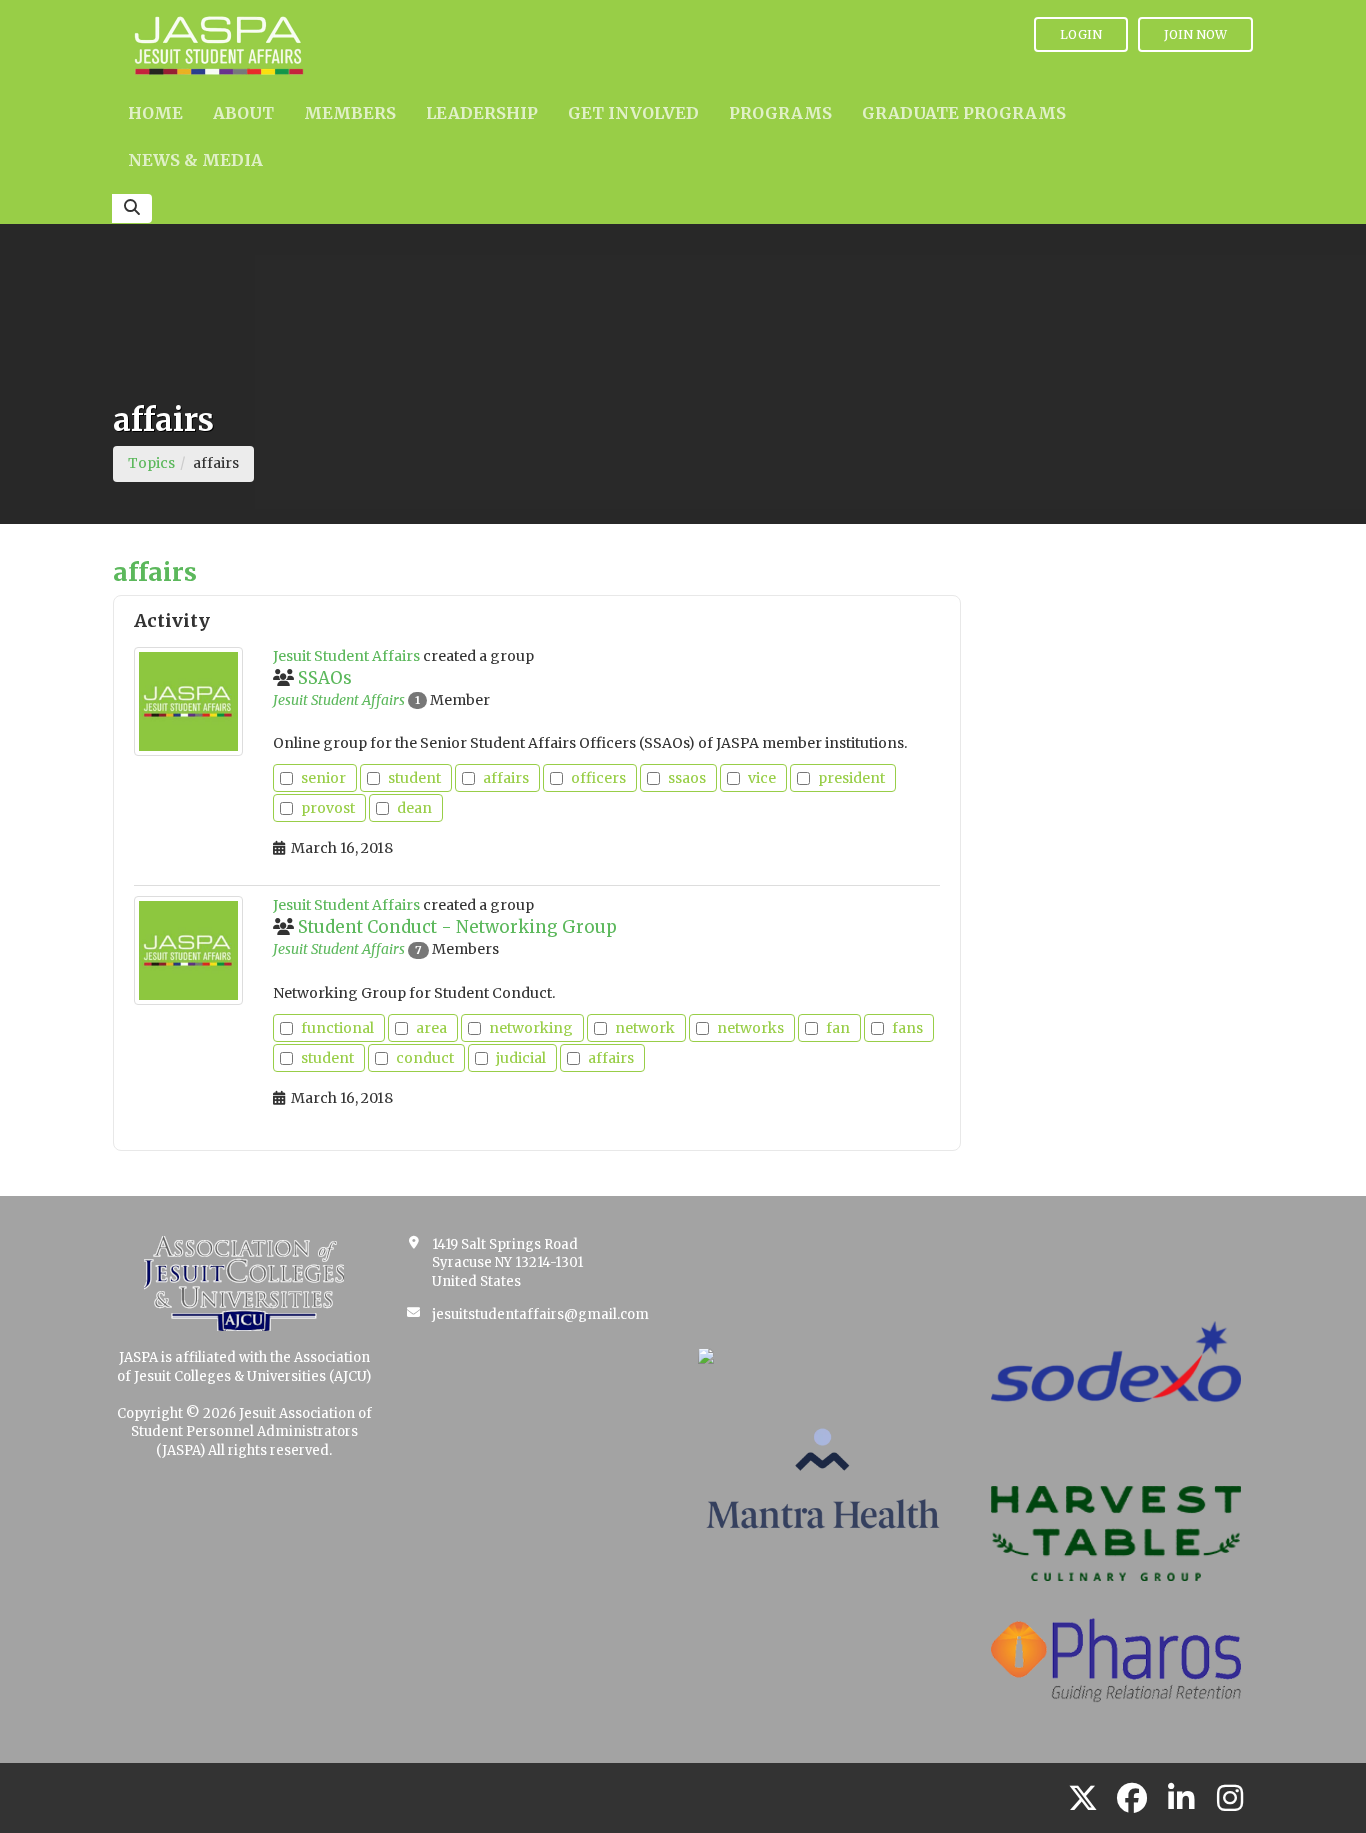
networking (531, 1028)
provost (328, 808)
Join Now (1195, 34)
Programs (780, 113)
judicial (521, 1058)
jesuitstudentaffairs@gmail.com (540, 1314)
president (851, 778)
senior (323, 778)
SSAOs (325, 678)
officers (598, 778)
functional (337, 1028)
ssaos (687, 778)
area (431, 1028)
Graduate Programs (964, 113)
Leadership (482, 113)
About (243, 113)
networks (750, 1028)
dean (414, 808)
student (414, 778)
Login (1081, 34)
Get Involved (633, 113)
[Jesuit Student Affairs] (188, 701)
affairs (506, 778)
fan (838, 1028)
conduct (425, 1058)
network (645, 1028)
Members (350, 113)
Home (155, 113)
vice (762, 778)
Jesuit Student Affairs (339, 700)
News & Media (195, 160)
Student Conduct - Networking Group (457, 927)
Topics (151, 463)
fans (907, 1028)
